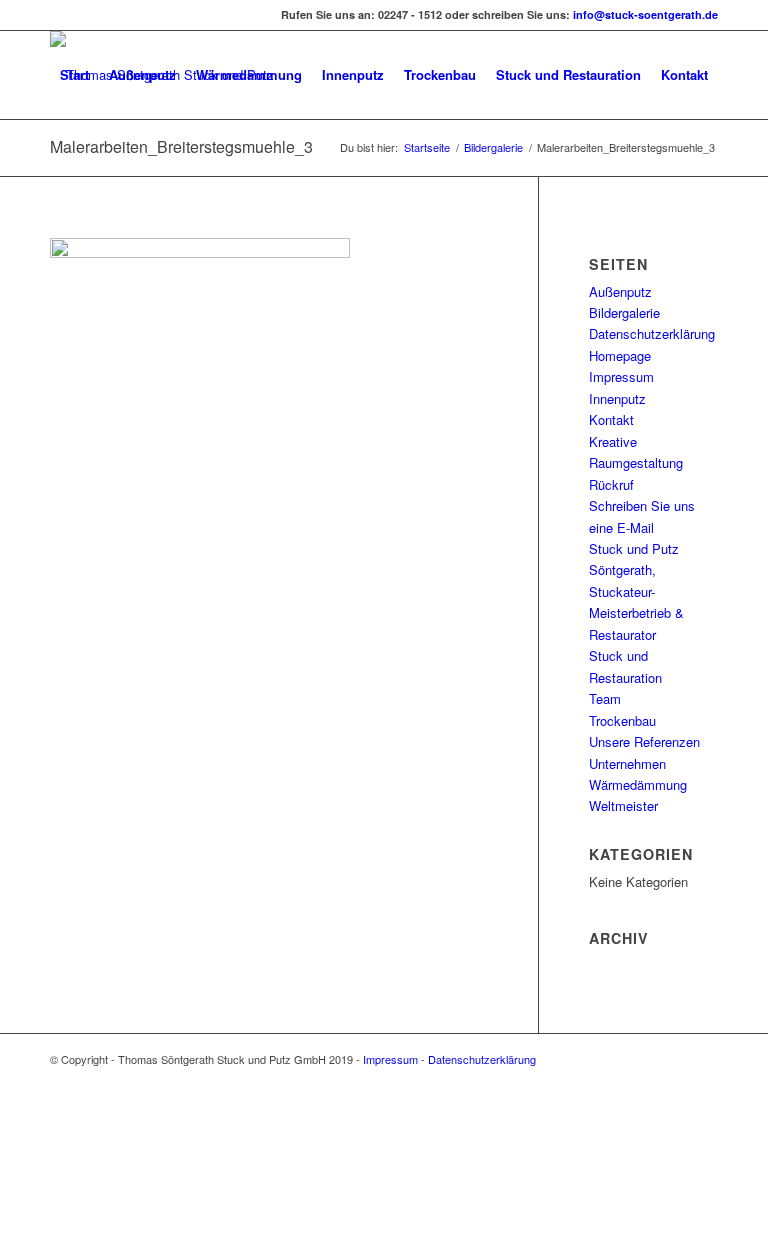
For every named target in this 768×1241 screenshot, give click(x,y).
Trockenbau (622, 720)
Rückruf (611, 484)
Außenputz (620, 291)
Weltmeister (623, 805)
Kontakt (611, 419)
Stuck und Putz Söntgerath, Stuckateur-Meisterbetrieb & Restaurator (636, 591)
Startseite (427, 147)
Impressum (621, 376)
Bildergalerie (493, 147)
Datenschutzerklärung (652, 333)
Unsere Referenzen (644, 741)
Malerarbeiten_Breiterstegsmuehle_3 (181, 146)
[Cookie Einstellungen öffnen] (150, 1230)
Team (605, 698)
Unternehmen (627, 763)
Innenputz (617, 398)
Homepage (620, 355)
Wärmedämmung (638, 784)
